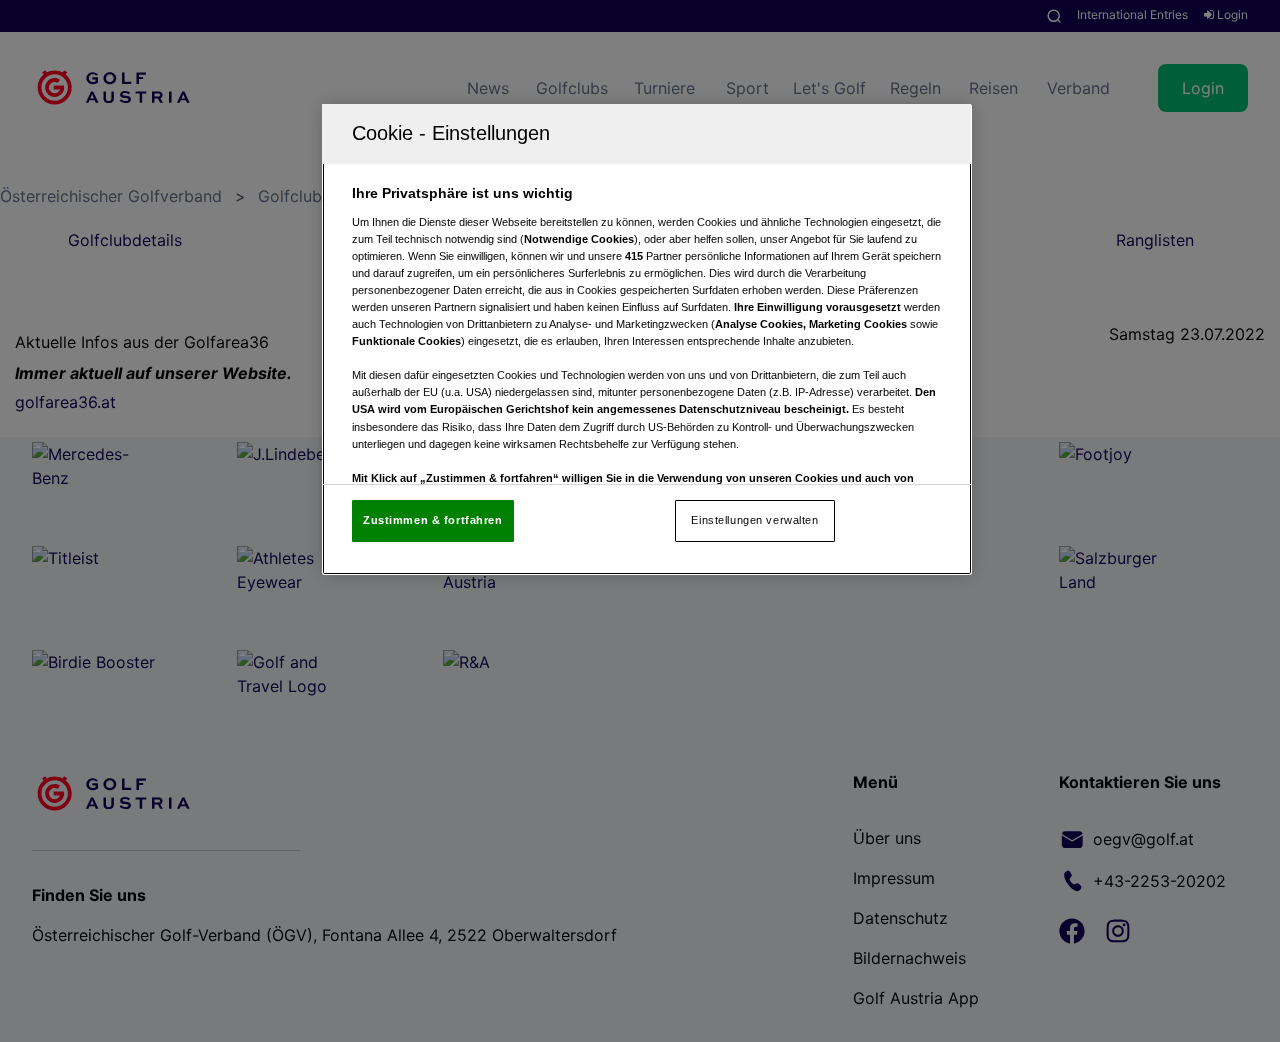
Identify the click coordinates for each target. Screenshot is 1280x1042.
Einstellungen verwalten (754, 520)
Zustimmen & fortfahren (433, 520)
